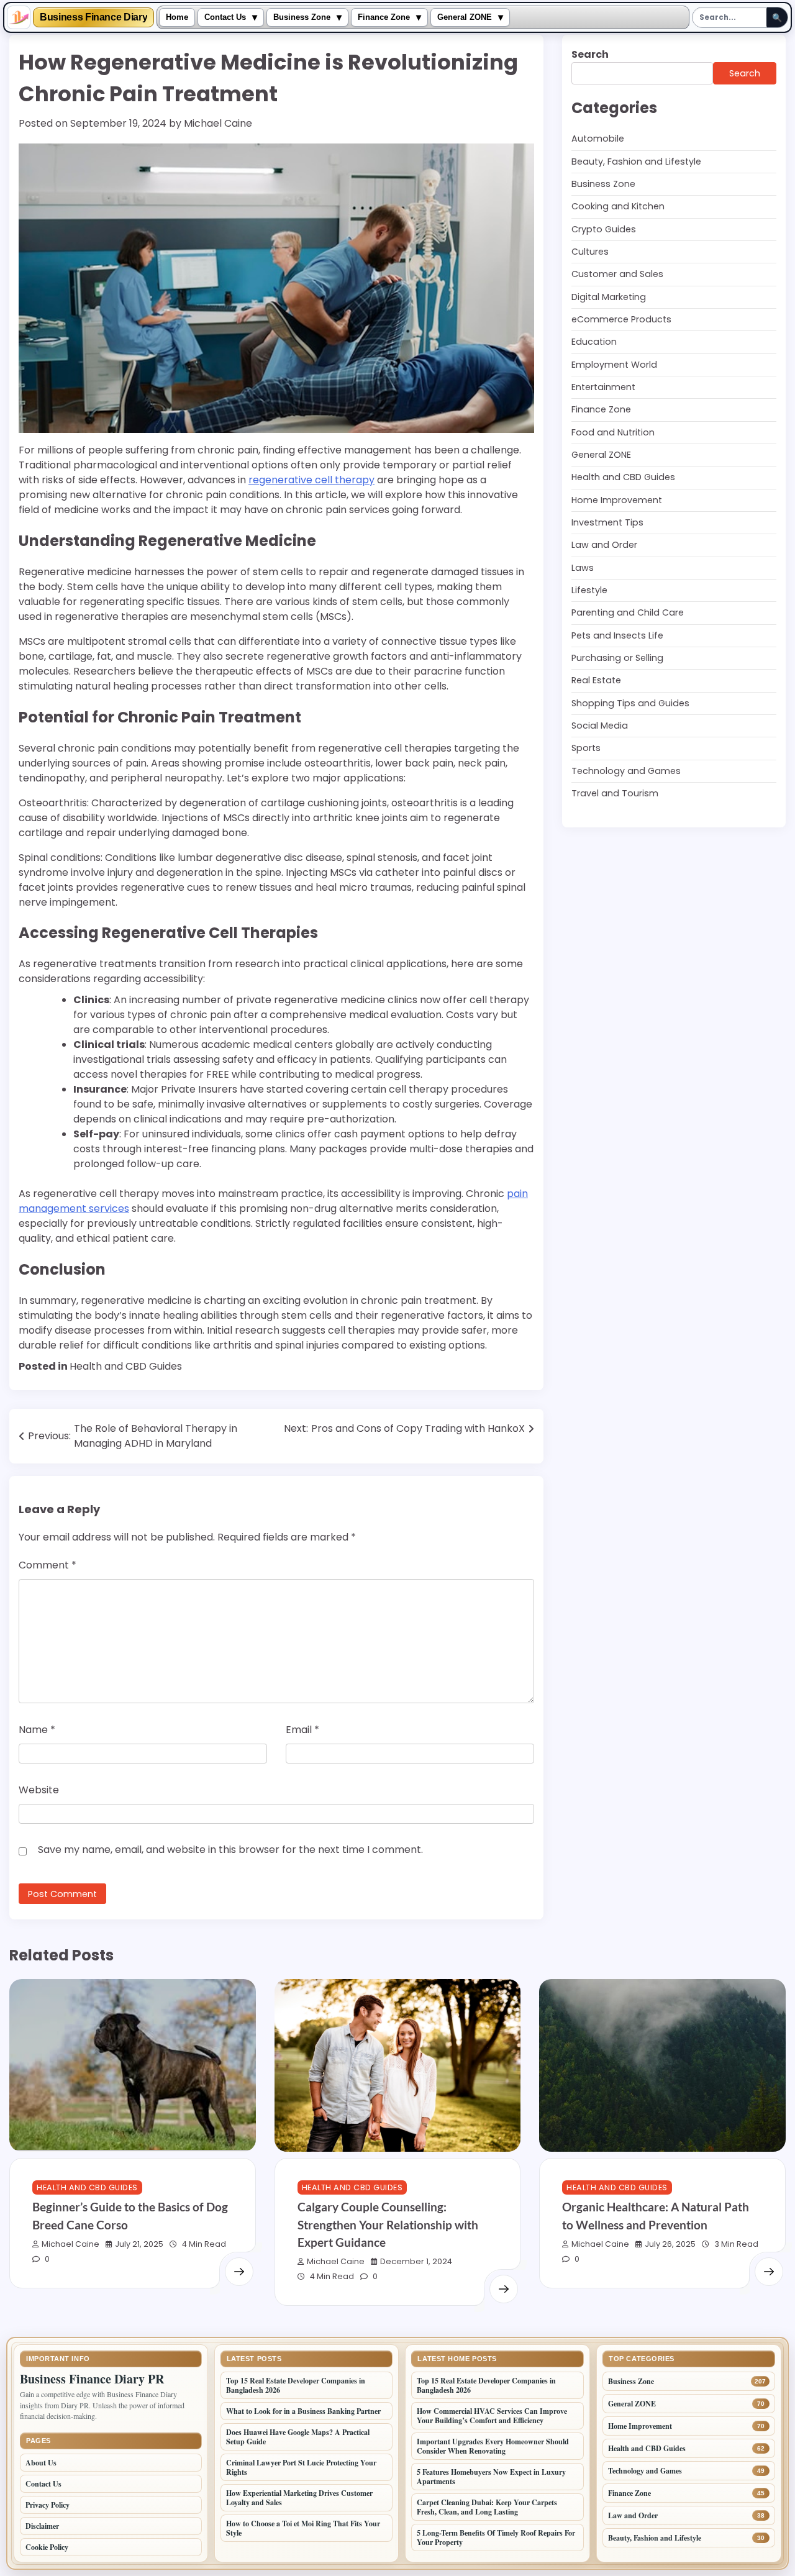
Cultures (590, 252)
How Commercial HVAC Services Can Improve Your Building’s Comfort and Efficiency (492, 2416)
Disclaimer (42, 2526)
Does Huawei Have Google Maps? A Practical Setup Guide (298, 2437)
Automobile (598, 139)
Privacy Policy (48, 2505)
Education (594, 342)
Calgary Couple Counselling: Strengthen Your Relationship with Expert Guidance (388, 2224)
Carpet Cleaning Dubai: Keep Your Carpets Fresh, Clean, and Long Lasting (487, 2507)
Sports (586, 748)
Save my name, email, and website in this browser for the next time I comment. (230, 1850)
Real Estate (596, 680)
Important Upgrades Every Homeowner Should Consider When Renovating (493, 2446)
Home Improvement (617, 500)
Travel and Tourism (615, 793)
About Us (41, 2463)
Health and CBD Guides (126, 1366)
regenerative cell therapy (311, 480)
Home (177, 17)
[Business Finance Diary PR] (19, 17)
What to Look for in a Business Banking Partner (303, 2411)
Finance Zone (384, 17)
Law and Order (604, 545)
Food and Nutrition (613, 432)
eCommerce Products (621, 319)
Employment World (614, 364)
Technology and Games (626, 771)
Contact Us (225, 17)
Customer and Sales (617, 274)
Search (590, 54)
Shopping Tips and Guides (630, 703)
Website (39, 1790)
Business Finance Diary (93, 17)
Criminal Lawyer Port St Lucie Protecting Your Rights (301, 2467)
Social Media (600, 726)
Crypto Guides (604, 229)
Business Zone (302, 17)
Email (302, 1730)
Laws (583, 568)
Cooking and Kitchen (618, 206)
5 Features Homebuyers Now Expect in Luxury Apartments (491, 2477)
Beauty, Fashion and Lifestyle (636, 161)
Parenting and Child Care (628, 612)
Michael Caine (218, 123)
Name (37, 1730)
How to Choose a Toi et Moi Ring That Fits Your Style (303, 2528)
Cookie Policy (47, 2547)
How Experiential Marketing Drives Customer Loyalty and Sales (299, 2498)
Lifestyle (589, 590)
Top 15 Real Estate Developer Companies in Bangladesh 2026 (296, 2385)
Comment (48, 1565)
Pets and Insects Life (617, 635)
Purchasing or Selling (617, 658)
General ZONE (465, 17)
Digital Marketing (609, 296)
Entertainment (603, 387)
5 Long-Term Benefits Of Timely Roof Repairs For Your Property (496, 2537)
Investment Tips (607, 522)
